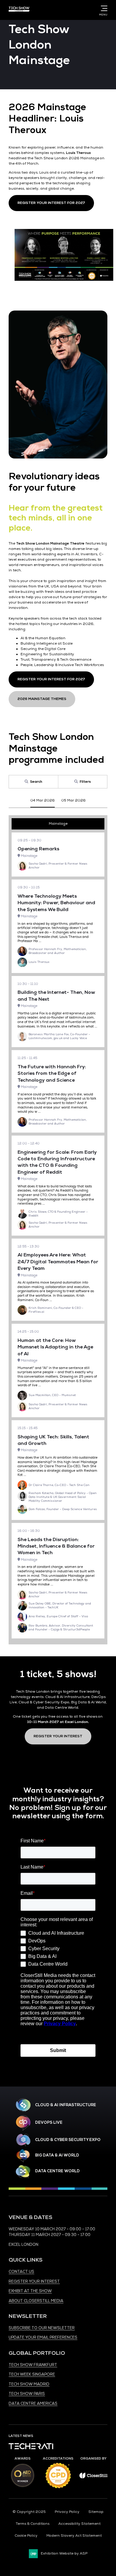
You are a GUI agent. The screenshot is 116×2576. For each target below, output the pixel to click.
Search (36, 782)
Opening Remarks (38, 849)
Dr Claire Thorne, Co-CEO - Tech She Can (59, 1485)
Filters (85, 782)
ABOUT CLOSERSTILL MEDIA (36, 2301)
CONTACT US (21, 2272)
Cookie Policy (26, 2536)
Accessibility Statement (79, 2524)
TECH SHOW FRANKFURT (33, 2365)
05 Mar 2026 (73, 800)
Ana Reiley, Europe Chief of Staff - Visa (58, 1616)
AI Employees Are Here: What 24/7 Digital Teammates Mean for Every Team (58, 1262)
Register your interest (58, 1736)
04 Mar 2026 (43, 800)
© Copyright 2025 (29, 2512)
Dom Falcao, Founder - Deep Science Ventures (63, 1509)
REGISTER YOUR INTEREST (34, 2282)
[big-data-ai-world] (23, 2156)
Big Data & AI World (57, 2155)
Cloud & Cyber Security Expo (68, 2140)
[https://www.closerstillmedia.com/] (93, 2477)
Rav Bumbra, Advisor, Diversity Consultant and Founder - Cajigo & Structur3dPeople (61, 1628)
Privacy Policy (67, 2512)
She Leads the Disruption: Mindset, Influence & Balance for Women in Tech (56, 1546)
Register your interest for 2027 (51, 203)
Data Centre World (57, 2171)
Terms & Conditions (33, 2524)
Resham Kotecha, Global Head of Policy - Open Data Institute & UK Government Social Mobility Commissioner (63, 1497)
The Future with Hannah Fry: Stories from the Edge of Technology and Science (52, 1073)
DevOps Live (49, 2123)
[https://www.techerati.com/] (31, 2448)
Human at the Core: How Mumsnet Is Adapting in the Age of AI (55, 1347)
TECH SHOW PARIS (27, 2394)
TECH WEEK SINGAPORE (32, 2374)
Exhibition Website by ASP (64, 2554)
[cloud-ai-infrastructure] (23, 2105)
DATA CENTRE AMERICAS (33, 2404)
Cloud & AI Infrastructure (66, 2105)
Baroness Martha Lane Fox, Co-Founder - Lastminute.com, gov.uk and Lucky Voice (59, 1036)
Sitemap (96, 2512)
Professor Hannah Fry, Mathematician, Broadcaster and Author (58, 951)
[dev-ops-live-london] (23, 2123)
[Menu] (103, 8)
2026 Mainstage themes (42, 699)
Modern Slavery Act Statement (74, 2536)
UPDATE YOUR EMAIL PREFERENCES (43, 2338)
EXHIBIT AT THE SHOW (30, 2291)
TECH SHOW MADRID (29, 2384)
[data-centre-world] (23, 2172)
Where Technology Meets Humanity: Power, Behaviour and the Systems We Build (56, 903)
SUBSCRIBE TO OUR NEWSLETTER (42, 2328)
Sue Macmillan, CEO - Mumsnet (52, 1395)
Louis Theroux (39, 962)
